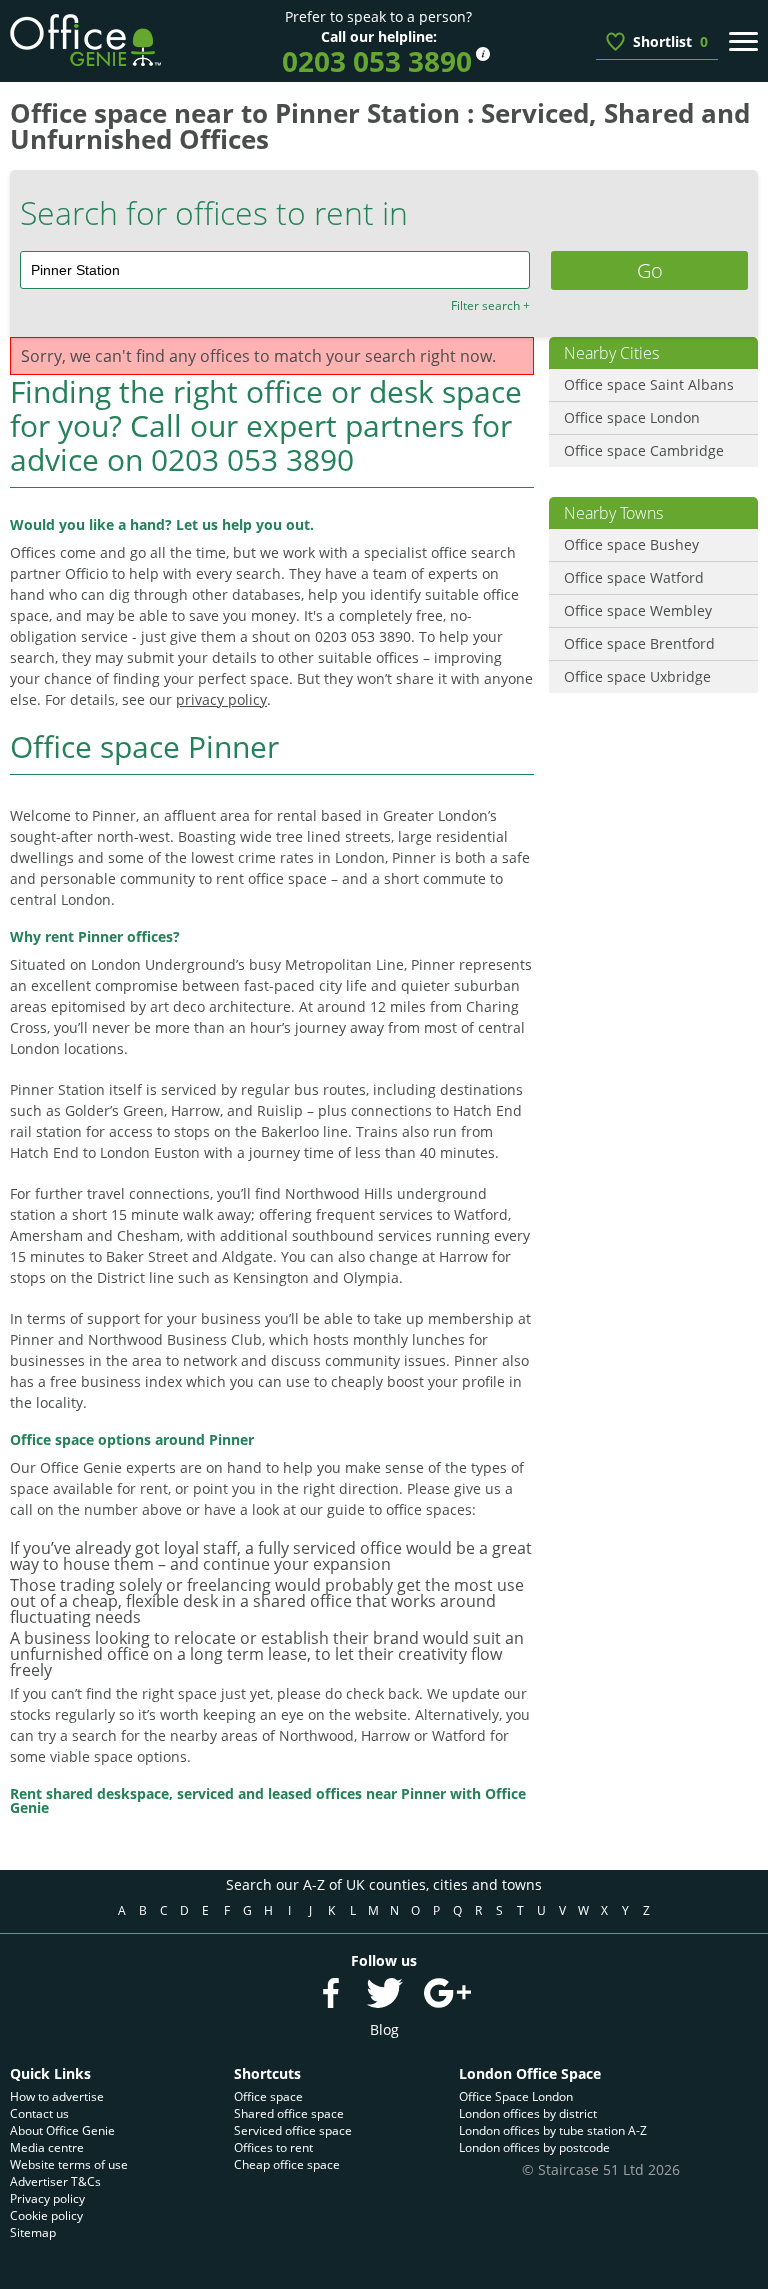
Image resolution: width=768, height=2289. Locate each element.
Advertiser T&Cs (55, 2181)
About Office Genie (62, 2130)
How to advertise (57, 2096)
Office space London (632, 417)
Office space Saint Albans (649, 384)
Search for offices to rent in (214, 213)
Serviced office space (293, 2130)
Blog (384, 2029)
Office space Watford (634, 577)
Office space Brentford (639, 643)
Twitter (384, 1993)
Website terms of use (69, 2164)
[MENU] (743, 41)
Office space (268, 2096)
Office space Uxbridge (637, 676)
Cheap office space (287, 2164)
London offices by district (528, 2113)
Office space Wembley (638, 610)
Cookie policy (46, 2215)
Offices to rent (273, 2147)
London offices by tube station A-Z (553, 2130)
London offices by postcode (534, 2147)
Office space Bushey (631, 544)
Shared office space (289, 2113)
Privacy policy (47, 2198)
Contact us (39, 2113)
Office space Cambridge (644, 450)
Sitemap (33, 2232)
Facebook (331, 1993)
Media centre (47, 2147)
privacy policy (221, 699)
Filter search (490, 306)
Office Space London (516, 2096)
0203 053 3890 (377, 61)
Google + (447, 1993)
